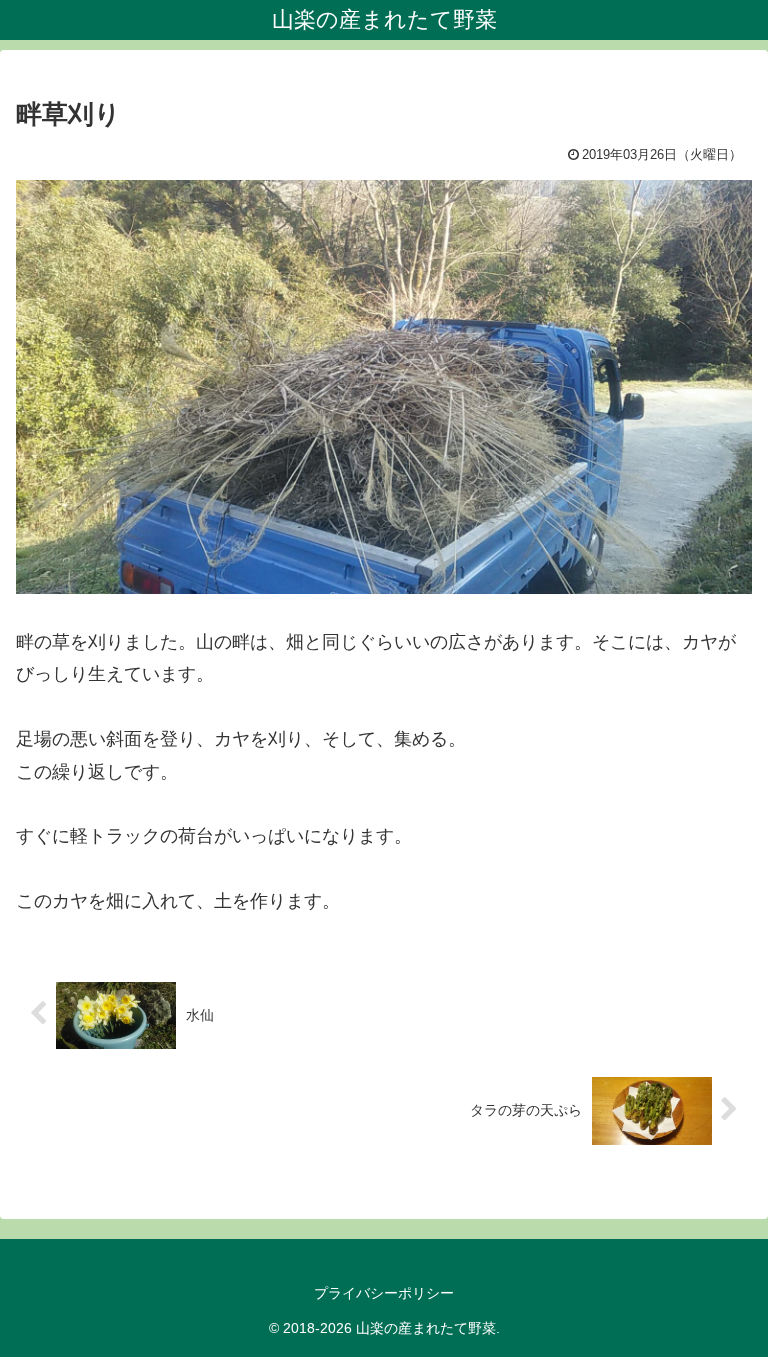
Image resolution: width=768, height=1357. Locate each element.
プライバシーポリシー (384, 1293)
